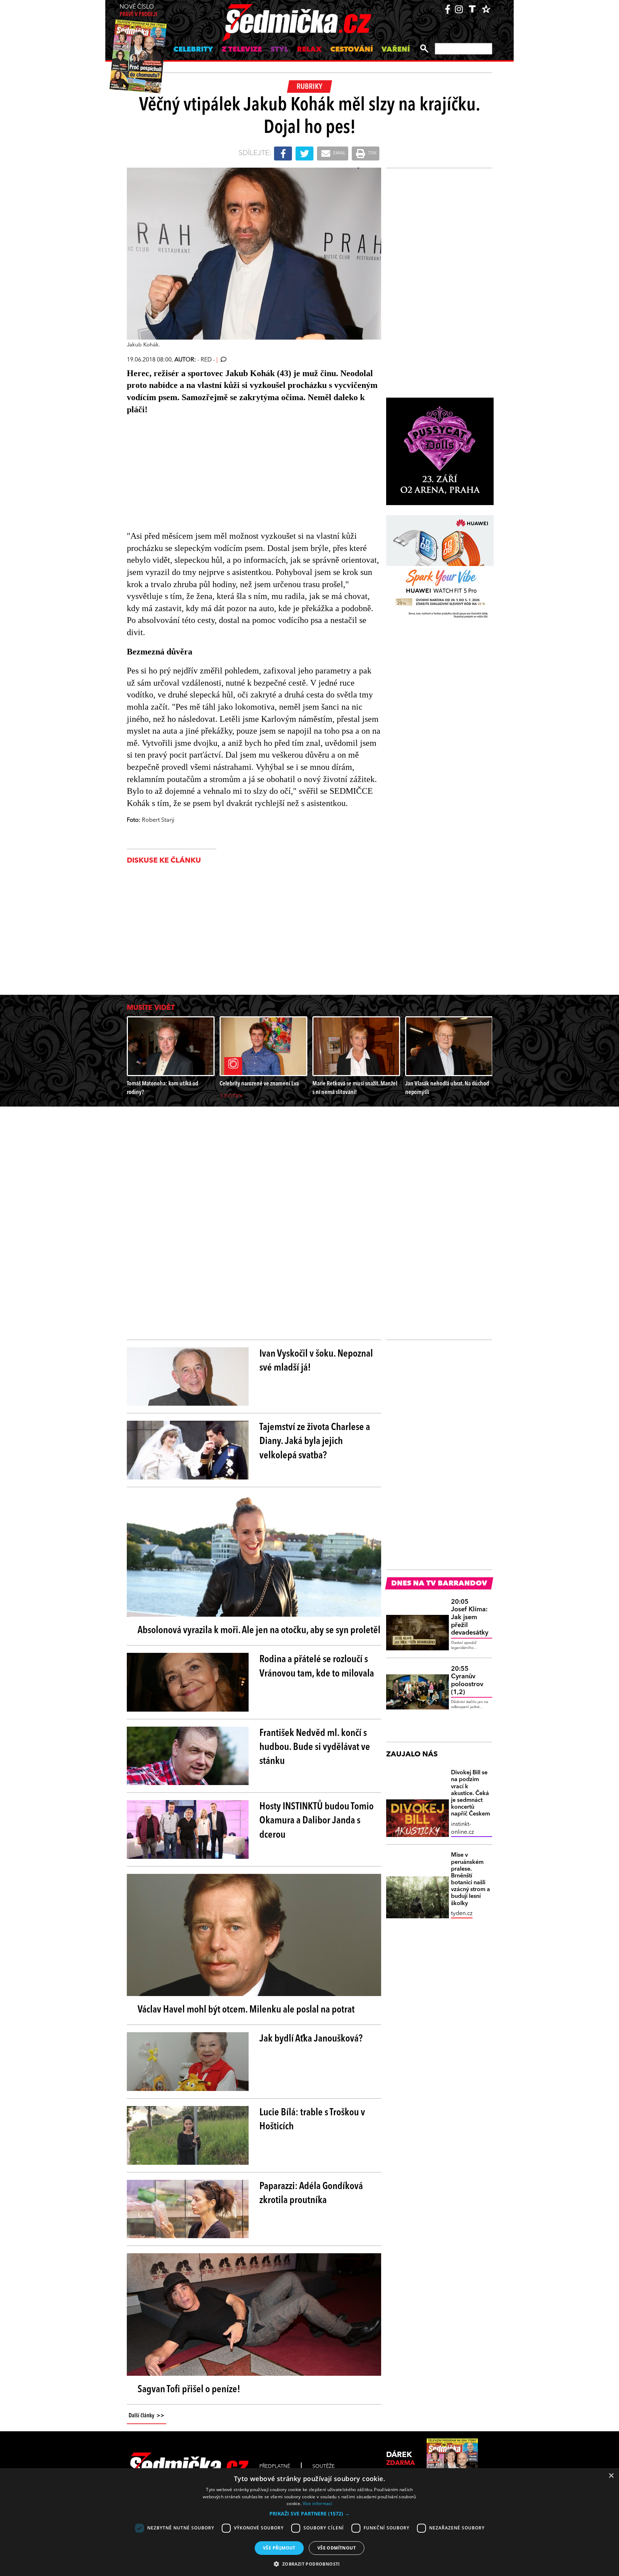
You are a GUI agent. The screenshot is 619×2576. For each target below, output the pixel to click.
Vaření (396, 50)
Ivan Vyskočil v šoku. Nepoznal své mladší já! (316, 1361)
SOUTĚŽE (323, 2466)
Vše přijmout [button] (279, 2548)
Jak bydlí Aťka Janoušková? (311, 2039)
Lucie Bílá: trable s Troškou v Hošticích (312, 2120)
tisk (372, 153)
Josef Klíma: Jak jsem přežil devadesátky (470, 1617)
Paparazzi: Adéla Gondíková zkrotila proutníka (311, 2194)
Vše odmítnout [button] (337, 2548)
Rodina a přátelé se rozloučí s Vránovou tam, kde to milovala (317, 1667)
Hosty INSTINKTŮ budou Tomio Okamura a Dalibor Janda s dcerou (316, 1821)
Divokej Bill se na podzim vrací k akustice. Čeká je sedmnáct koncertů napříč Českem (471, 1793)
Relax (309, 50)
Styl (279, 50)
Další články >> (147, 2416)
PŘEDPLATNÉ (275, 2466)
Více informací (318, 2503)
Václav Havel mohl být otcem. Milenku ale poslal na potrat (246, 2010)
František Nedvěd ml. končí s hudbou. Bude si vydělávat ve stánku (315, 1747)
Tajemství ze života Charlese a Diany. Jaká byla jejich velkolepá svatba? (315, 1441)
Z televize (242, 50)
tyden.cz (462, 1914)
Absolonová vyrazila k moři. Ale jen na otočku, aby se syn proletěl (259, 1631)
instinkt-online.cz (462, 1828)
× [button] (611, 2476)
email (339, 153)
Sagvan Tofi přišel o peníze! (189, 2390)
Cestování (352, 50)
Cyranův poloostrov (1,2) (467, 1681)
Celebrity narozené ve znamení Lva (259, 1084)
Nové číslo (138, 11)
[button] (309, 2514)
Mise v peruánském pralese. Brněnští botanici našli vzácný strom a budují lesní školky (471, 1879)
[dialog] (309, 2522)
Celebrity (193, 50)
